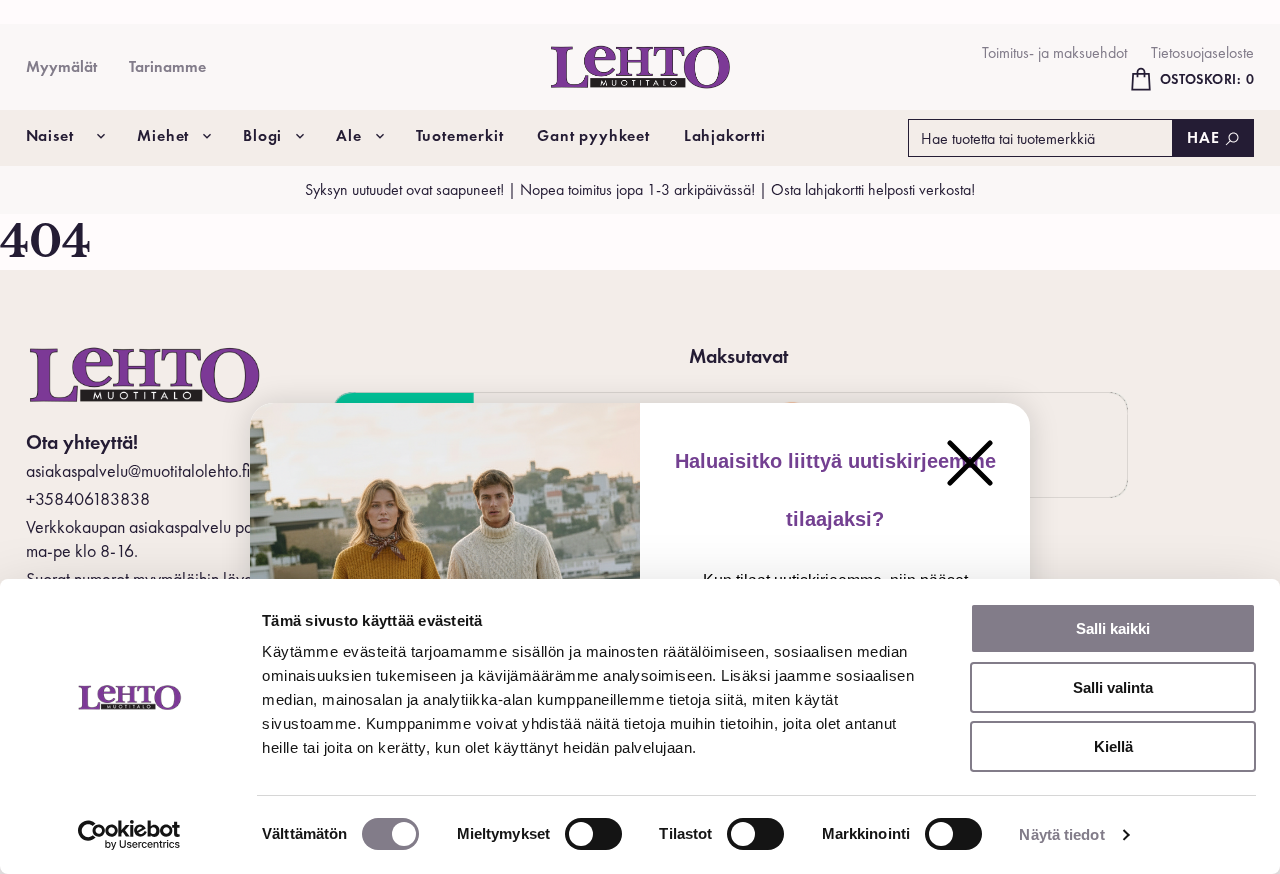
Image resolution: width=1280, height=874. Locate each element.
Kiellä (1113, 746)
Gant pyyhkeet (593, 135)
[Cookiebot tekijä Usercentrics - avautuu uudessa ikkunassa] (129, 835)
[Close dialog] (970, 463)
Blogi (262, 135)
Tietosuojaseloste (1202, 52)
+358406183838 (88, 498)
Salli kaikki (1113, 628)
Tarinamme (167, 66)
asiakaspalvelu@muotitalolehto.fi (138, 470)
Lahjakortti (725, 135)
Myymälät (61, 66)
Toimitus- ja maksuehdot (1054, 52)
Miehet (163, 135)
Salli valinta (1113, 687)
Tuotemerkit (460, 135)
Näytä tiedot (1061, 834)
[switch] (593, 834)
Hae (1203, 137)
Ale (348, 135)
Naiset (50, 135)
